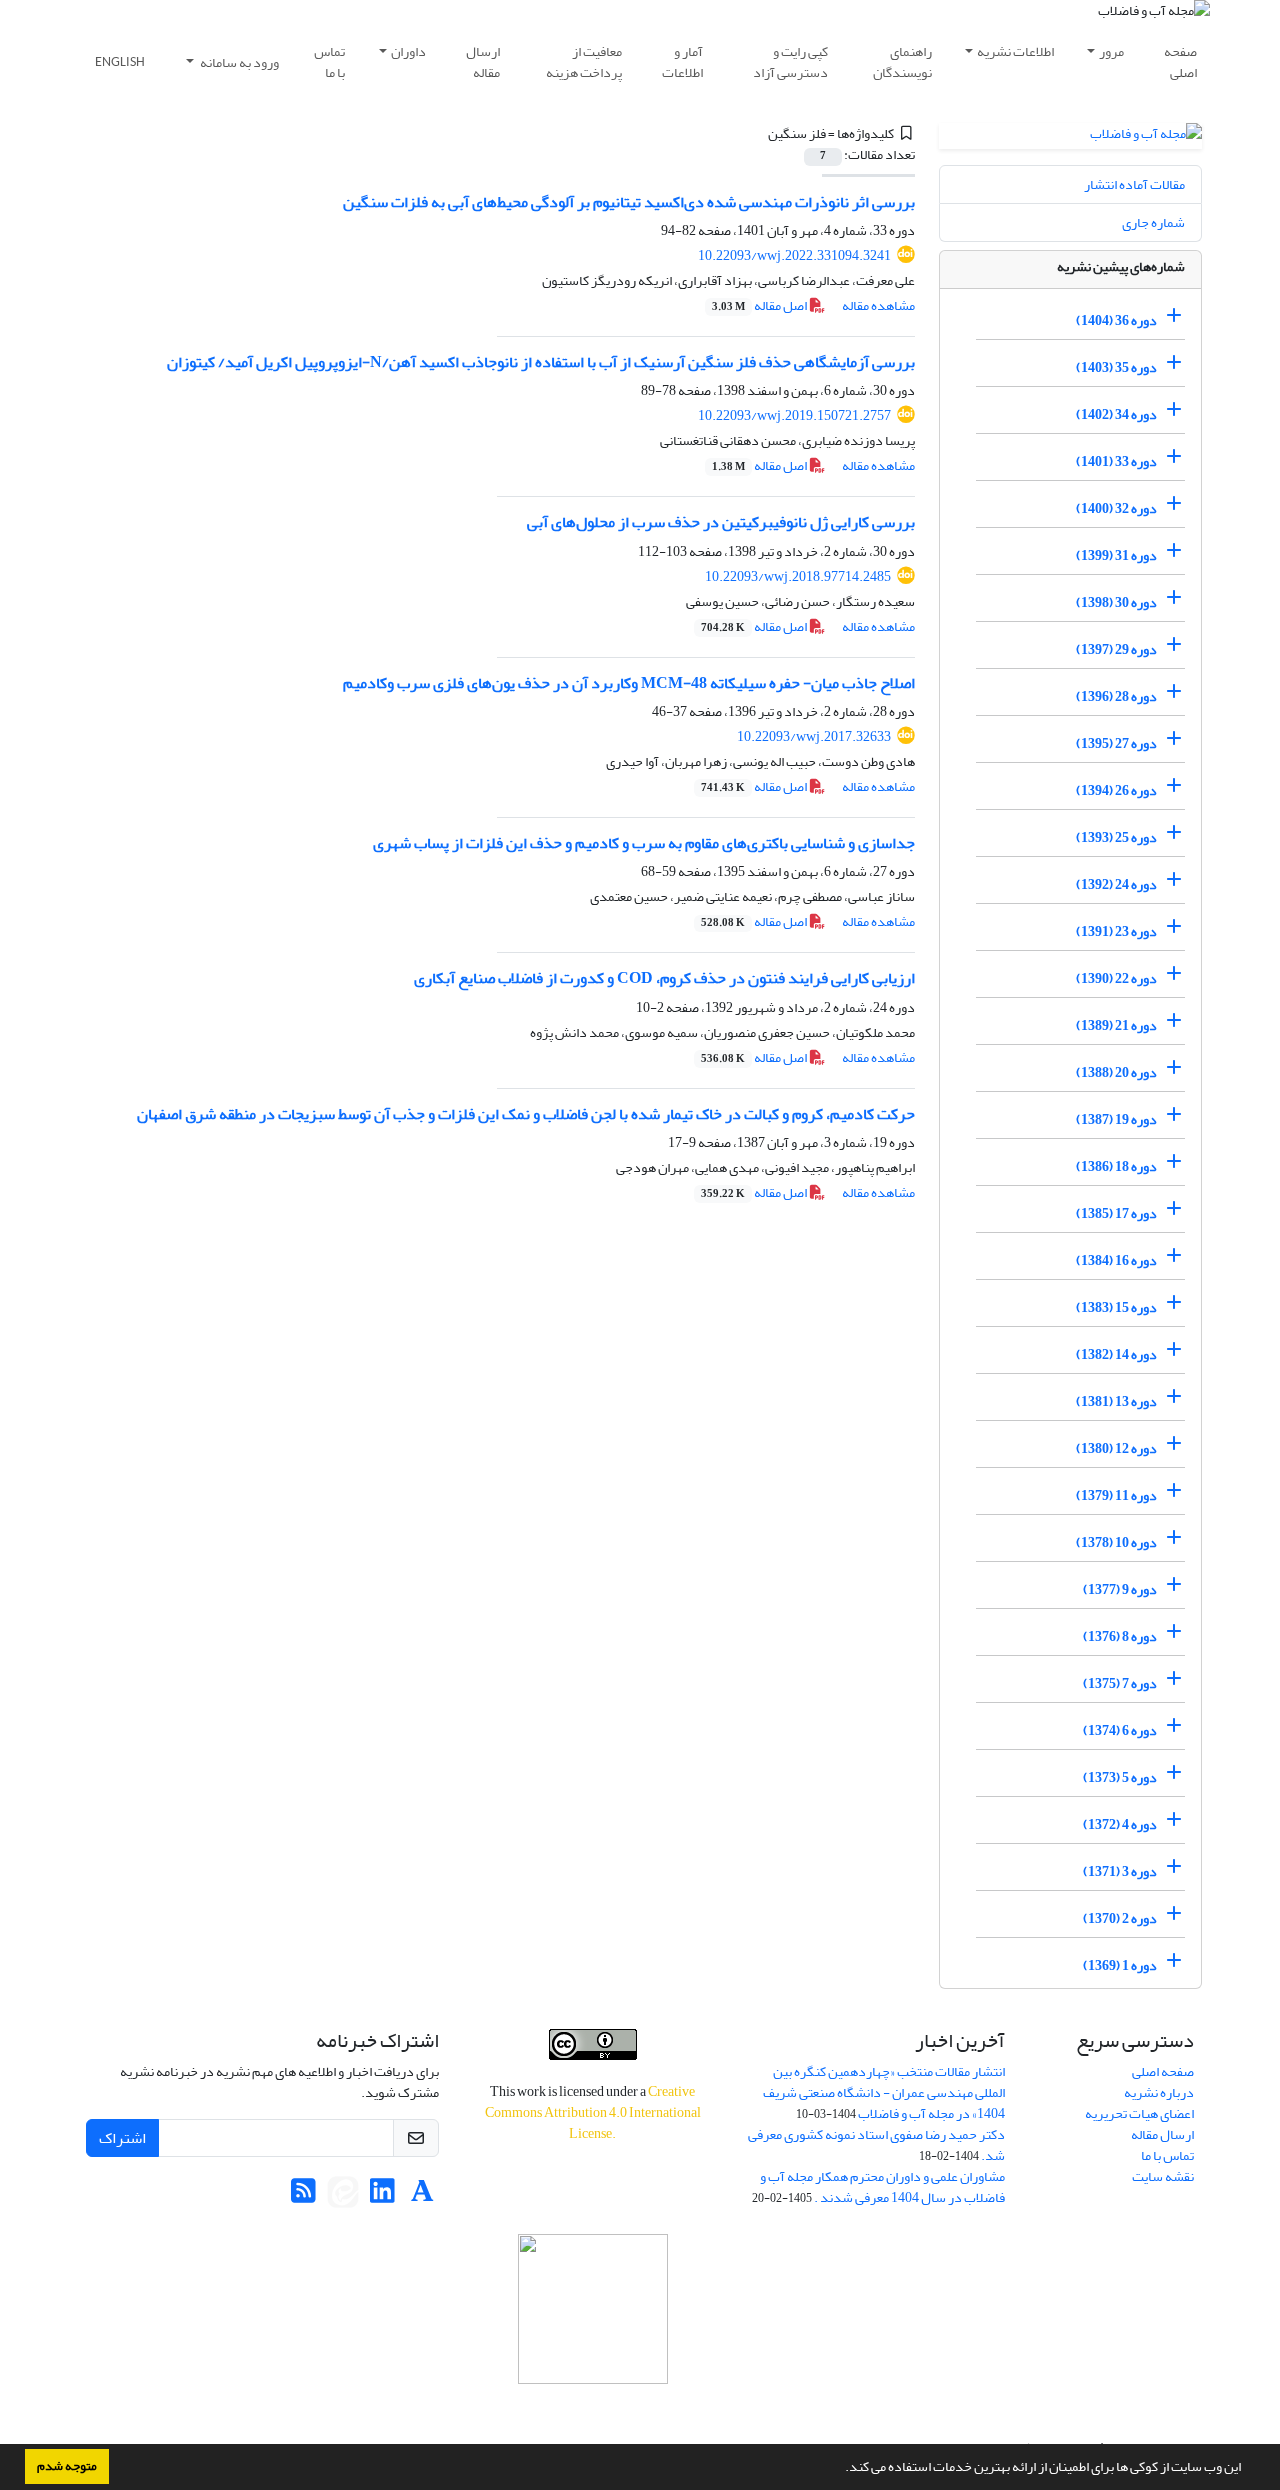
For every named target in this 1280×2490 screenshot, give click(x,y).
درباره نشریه (1159, 2092)
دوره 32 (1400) (1116, 508)
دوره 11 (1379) (1116, 1495)
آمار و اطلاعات (682, 62)
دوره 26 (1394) (1116, 790)
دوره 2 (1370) (1120, 1918)
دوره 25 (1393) (1116, 837)
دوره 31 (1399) (1116, 555)
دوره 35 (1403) (1116, 367)
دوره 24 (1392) (1116, 884)
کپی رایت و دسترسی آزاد (790, 62)
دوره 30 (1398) (1116, 602)
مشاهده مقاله (878, 305)
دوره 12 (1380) (1116, 1448)
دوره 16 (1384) (1116, 1260)
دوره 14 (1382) (1116, 1354)
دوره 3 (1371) (1120, 1871)
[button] (840, 2469)
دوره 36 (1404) (1116, 320)
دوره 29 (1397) (1116, 649)
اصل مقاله (760, 305)
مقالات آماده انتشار (1134, 184)
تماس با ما (329, 62)
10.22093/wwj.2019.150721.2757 (794, 415)
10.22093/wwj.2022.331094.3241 (794, 255)
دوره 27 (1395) (1116, 743)
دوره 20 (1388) (1116, 1072)
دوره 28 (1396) (1116, 696)
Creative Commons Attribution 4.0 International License (593, 2112)
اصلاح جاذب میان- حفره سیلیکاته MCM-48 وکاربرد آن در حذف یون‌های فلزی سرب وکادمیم (629, 683)
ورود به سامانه (238, 62)
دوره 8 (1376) (1120, 1636)
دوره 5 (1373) (1120, 1777)
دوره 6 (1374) (1120, 1730)
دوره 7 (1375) (1120, 1683)
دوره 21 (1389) (1116, 1025)
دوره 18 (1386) (1116, 1166)
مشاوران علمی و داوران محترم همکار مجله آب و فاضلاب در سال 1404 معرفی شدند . (882, 2187)
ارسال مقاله (483, 62)
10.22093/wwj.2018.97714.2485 (798, 576)
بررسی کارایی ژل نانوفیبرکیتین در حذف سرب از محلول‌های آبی (721, 522)
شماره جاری (1153, 222)
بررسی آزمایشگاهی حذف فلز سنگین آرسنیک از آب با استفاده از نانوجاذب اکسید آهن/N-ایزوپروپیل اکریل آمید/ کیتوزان (541, 362)
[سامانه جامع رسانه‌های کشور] (592, 2309)
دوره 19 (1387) (1116, 1119)
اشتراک (122, 2138)
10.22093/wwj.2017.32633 (814, 736)
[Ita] (343, 2196)
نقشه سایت (1163, 2176)
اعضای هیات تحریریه (1139, 2113)
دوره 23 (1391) (1116, 931)
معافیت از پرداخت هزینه (584, 62)
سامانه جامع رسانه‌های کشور (593, 2410)
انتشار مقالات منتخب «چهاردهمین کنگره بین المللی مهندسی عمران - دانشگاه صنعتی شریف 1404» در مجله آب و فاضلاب (884, 2092)
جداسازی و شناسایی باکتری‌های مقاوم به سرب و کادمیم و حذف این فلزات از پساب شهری (644, 843)
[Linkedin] (382, 2196)
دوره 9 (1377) (1120, 1589)
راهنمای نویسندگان (902, 62)
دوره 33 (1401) (1116, 461)
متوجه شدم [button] (67, 2466)
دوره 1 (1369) (1120, 1965)
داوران (408, 51)
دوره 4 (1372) (1120, 1824)
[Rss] (303, 2196)
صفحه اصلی (1180, 62)
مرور (1111, 51)
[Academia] (422, 2196)
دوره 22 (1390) (1116, 978)
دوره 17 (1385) (1116, 1213)
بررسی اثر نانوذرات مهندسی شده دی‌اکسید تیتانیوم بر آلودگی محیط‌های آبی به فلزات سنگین (629, 202)
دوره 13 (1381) (1116, 1401)
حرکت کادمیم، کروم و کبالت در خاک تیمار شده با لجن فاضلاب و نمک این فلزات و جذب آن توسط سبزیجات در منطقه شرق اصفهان (526, 1114)
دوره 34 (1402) (1116, 414)
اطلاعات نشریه (1015, 51)
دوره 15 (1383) (1116, 1307)
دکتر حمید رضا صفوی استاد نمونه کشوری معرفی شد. (876, 2145)
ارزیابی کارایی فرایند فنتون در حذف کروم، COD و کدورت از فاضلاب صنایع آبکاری (664, 978)
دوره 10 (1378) (1116, 1542)
